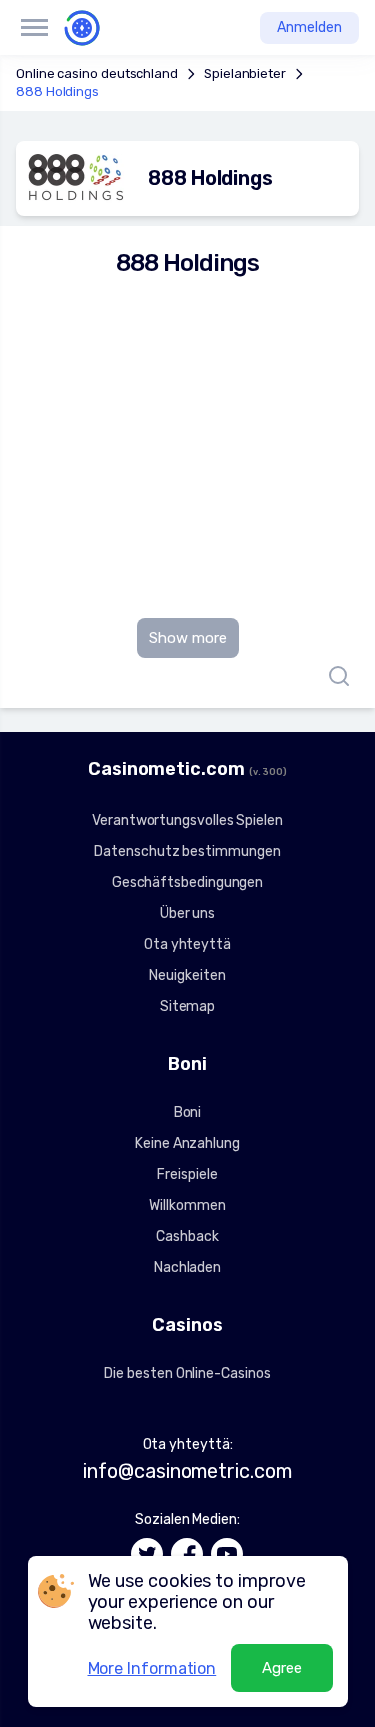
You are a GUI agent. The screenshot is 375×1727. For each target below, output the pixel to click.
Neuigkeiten (187, 975)
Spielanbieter (245, 73)
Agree (282, 1668)
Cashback (187, 1236)
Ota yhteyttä (187, 944)
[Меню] (34, 28)
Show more (188, 638)
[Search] (334, 676)
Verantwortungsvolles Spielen (187, 820)
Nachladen (187, 1267)
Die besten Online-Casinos (187, 1373)
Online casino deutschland (97, 73)
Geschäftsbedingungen (187, 882)
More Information (152, 1668)
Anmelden (309, 27)
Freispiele (187, 1174)
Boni (188, 1112)
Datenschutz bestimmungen (187, 851)
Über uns (187, 913)
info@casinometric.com (187, 1471)
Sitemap (187, 1006)
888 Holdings (57, 91)
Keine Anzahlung (187, 1143)
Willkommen (187, 1205)
